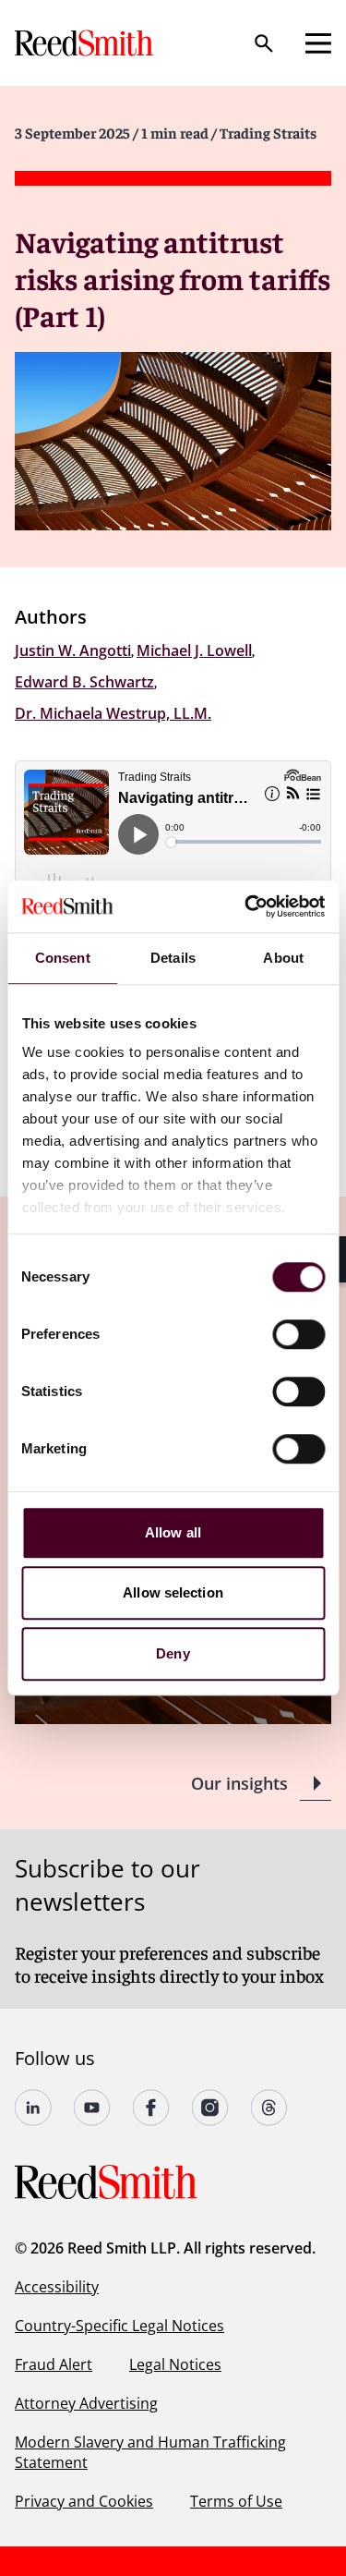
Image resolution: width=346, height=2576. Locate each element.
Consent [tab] (63, 958)
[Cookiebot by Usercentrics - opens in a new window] (246, 906)
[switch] (298, 1334)
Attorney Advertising (86, 2403)
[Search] (264, 43)
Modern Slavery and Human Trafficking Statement (150, 2452)
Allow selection (173, 1592)
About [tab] (283, 958)
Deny (173, 1653)
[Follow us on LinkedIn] (33, 2108)
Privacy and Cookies (84, 2501)
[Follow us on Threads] (269, 2108)
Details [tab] (173, 958)
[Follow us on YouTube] (92, 2108)
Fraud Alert (54, 2364)
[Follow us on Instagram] (210, 2108)
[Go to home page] (86, 43)
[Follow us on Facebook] (151, 2108)
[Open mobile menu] (318, 43)
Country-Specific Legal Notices (119, 2326)
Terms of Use (236, 2501)
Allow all (173, 1532)
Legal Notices (175, 2364)
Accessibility (57, 2287)
